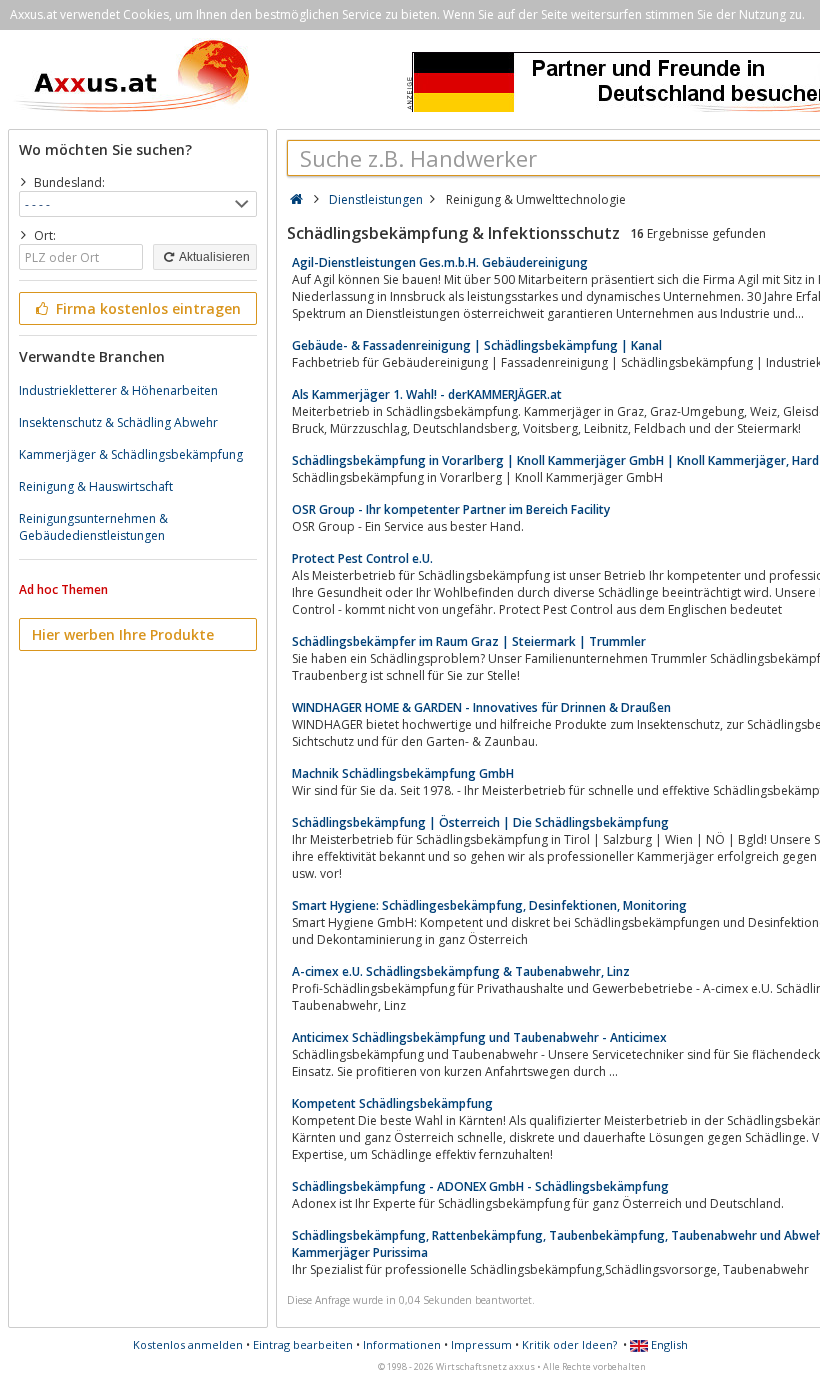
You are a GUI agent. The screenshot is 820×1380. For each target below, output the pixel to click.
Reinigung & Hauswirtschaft (96, 486)
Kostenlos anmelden (188, 1344)
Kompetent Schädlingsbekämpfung (392, 1103)
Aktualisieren (213, 257)
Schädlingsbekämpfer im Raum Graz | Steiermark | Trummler (469, 641)
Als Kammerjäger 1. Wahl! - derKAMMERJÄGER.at (427, 394)
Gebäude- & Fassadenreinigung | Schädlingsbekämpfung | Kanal (477, 345)
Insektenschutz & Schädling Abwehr (118, 422)
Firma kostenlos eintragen (146, 308)
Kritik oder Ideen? (569, 1344)
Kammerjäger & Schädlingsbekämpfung (131, 454)
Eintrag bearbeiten (303, 1344)
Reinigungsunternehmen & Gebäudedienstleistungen (93, 527)
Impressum (481, 1344)
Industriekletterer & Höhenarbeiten (118, 390)
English (668, 1344)
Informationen (402, 1344)
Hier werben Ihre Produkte (123, 634)
